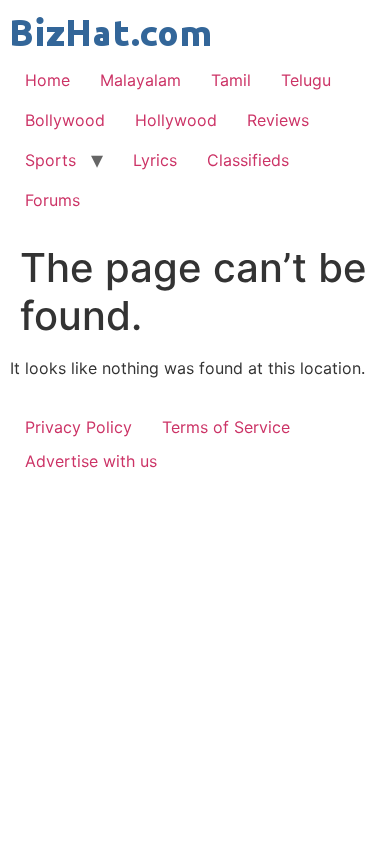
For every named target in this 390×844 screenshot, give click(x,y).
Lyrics (155, 160)
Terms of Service (226, 427)
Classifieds (248, 160)
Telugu (306, 80)
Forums (52, 200)
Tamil (231, 80)
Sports (50, 160)
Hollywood (176, 120)
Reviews (278, 120)
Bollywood (65, 120)
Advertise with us (91, 461)
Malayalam (140, 80)
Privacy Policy (78, 427)
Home (47, 80)
